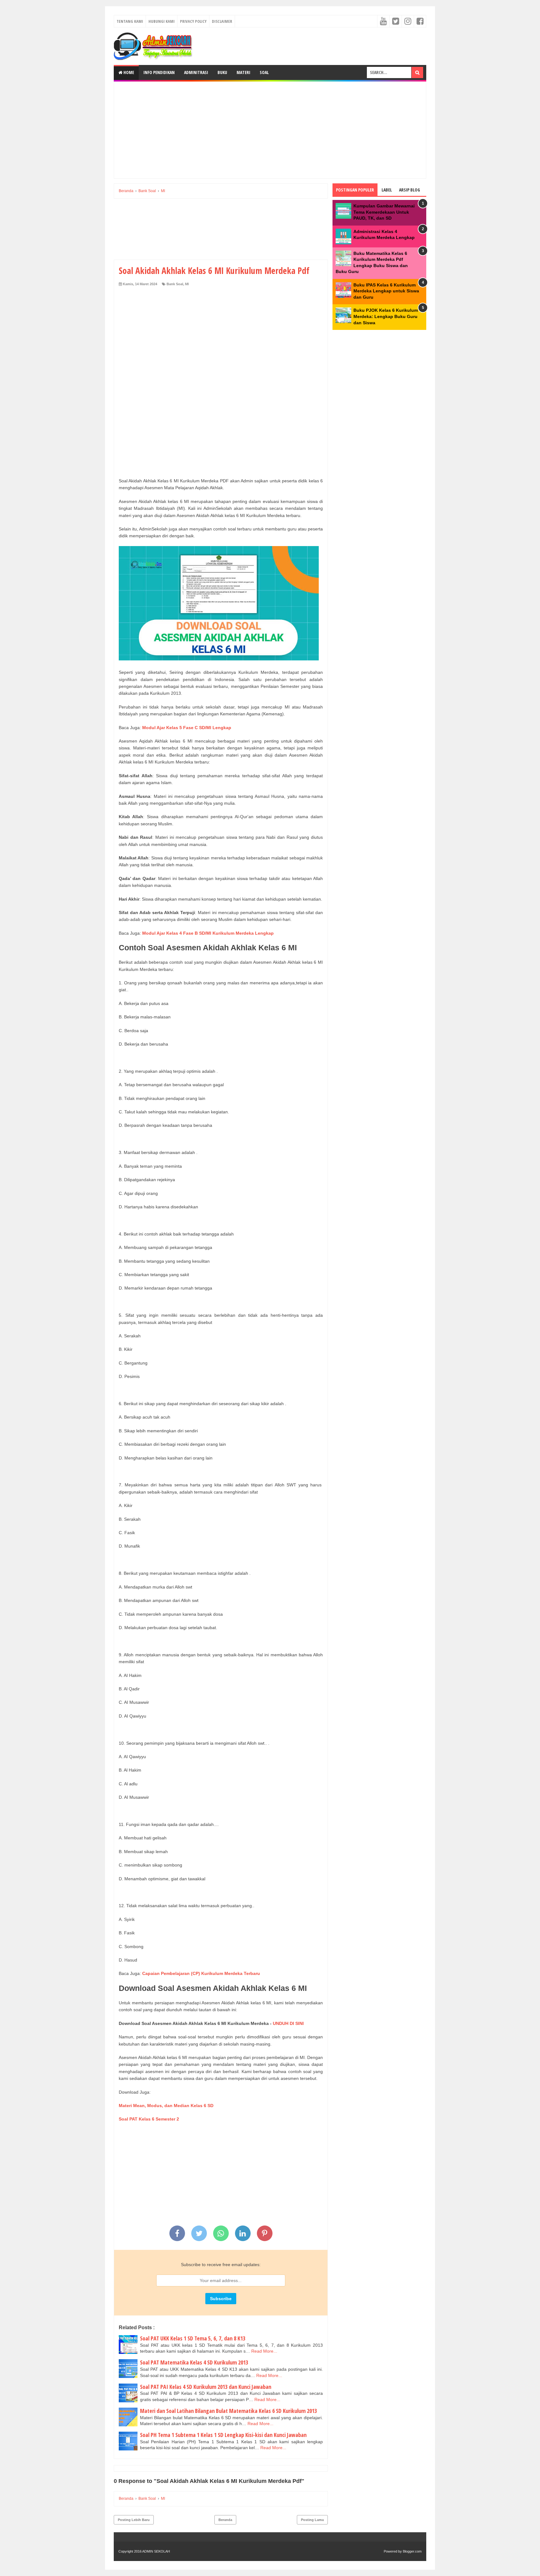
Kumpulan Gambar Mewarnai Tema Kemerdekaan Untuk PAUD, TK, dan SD (384, 212)
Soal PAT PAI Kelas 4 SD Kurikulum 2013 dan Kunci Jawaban (206, 2387)
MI (187, 284)
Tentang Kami (130, 21)
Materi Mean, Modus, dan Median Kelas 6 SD (167, 2106)
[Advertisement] (270, 130)
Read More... (264, 2351)
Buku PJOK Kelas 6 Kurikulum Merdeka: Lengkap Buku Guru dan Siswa (386, 316)
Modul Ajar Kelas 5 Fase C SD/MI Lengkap (187, 728)
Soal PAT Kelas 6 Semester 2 (149, 2119)
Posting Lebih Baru (134, 2520)
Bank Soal (175, 284)
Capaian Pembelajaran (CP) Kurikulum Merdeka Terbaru (201, 1973)
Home (128, 72)
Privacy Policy (193, 21)
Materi (243, 72)
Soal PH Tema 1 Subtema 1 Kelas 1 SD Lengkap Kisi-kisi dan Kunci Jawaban (223, 2435)
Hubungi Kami (162, 21)
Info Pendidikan (159, 72)
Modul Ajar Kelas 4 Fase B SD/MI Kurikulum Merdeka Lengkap (208, 933)
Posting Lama (312, 2520)
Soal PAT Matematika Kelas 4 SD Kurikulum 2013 (194, 2362)
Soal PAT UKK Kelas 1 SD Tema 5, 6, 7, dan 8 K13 (193, 2338)
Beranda (225, 2520)
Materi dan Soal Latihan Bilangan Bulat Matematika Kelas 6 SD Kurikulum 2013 (228, 2411)
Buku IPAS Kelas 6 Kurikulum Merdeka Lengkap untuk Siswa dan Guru (386, 291)
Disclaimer (222, 21)
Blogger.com (412, 2551)
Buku (222, 72)
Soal (264, 72)
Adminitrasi (196, 72)
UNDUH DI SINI (288, 2023)
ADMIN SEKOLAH (156, 2551)
